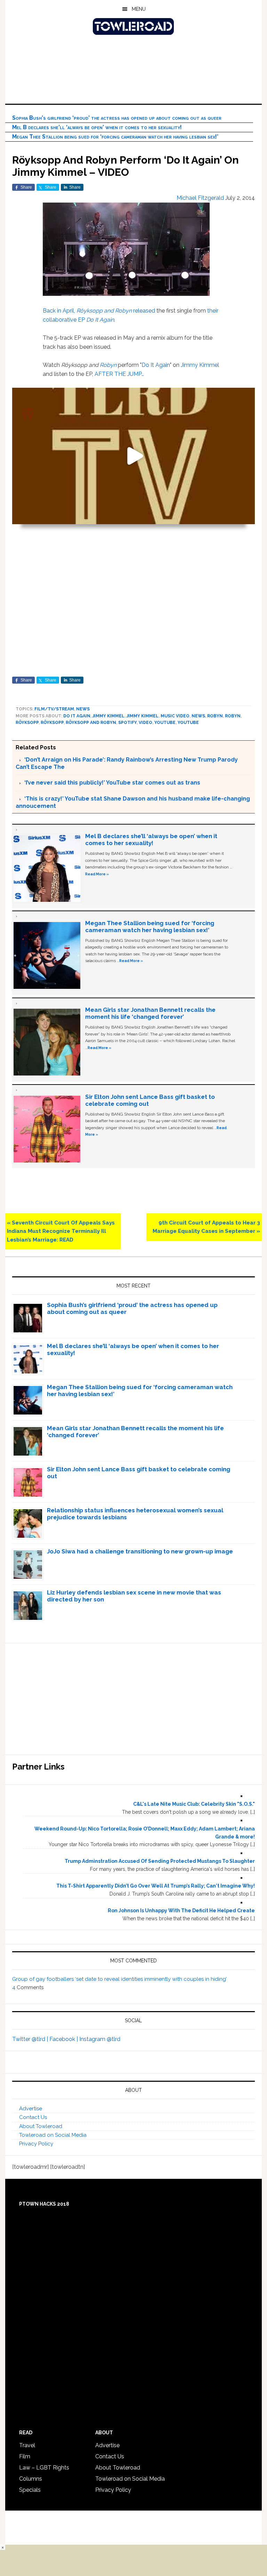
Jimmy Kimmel (200, 365)
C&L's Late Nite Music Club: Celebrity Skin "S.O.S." (194, 1804)
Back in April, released (99, 311)
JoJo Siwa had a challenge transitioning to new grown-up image (140, 1551)
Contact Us (33, 2117)
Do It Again (156, 365)
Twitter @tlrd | (31, 2039)
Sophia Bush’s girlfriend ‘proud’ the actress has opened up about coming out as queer (117, 118)
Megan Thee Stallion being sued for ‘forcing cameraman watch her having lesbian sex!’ (115, 137)
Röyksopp (27, 723)
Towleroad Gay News (133, 26)
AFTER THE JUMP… (119, 374)
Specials (30, 2490)
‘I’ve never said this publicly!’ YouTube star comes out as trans (112, 783)
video (145, 723)
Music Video (175, 716)
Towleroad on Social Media (53, 2135)
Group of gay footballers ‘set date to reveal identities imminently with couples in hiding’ (119, 1979)
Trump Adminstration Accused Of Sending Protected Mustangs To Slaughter (160, 1861)
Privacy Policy (36, 2144)
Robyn (108, 365)
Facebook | (64, 2039)
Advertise (31, 2109)
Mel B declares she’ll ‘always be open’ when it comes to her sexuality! (97, 127)
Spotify (127, 723)
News (83, 709)
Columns (31, 2479)
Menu (139, 9)
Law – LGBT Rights (44, 2468)
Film (25, 2456)
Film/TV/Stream (54, 709)
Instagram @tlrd (100, 2039)
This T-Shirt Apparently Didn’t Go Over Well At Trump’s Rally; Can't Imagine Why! (156, 1886)
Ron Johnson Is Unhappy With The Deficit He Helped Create (181, 1911)
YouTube (165, 723)
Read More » (97, 874)
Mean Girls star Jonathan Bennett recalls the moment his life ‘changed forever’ (150, 1013)
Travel (27, 2445)
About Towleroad (41, 2126)
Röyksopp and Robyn (91, 723)
